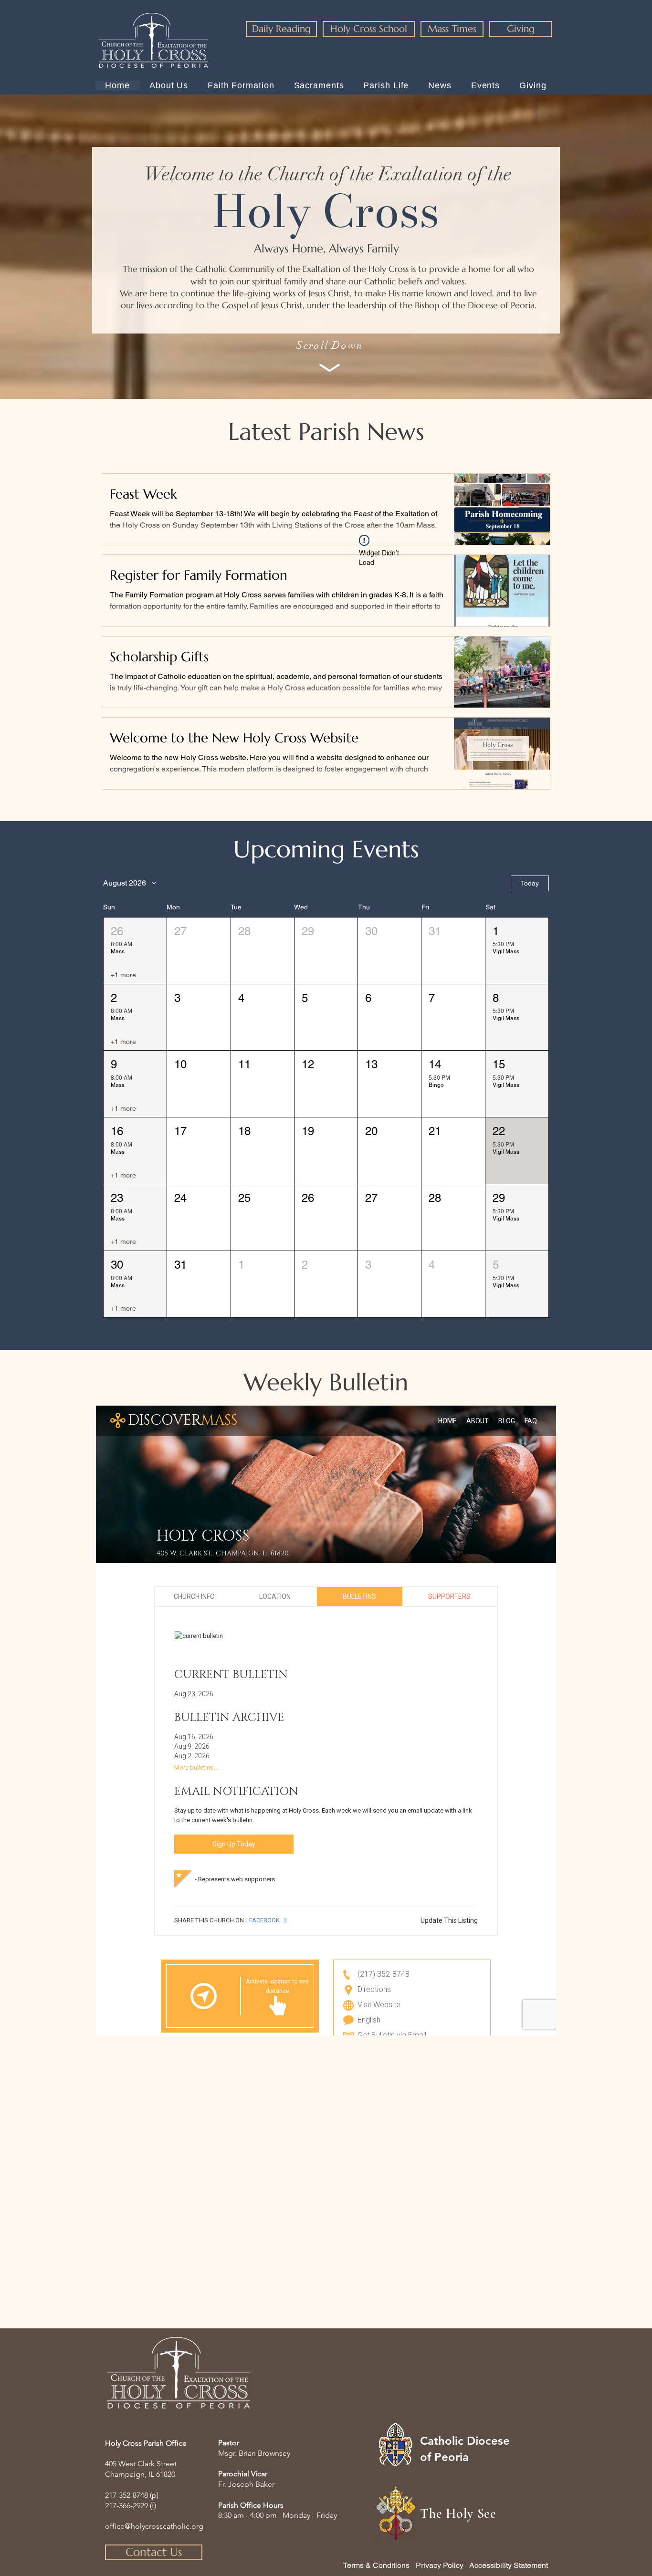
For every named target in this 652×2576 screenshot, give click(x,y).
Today (530, 883)
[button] (135, 951)
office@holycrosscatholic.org (154, 2526)
